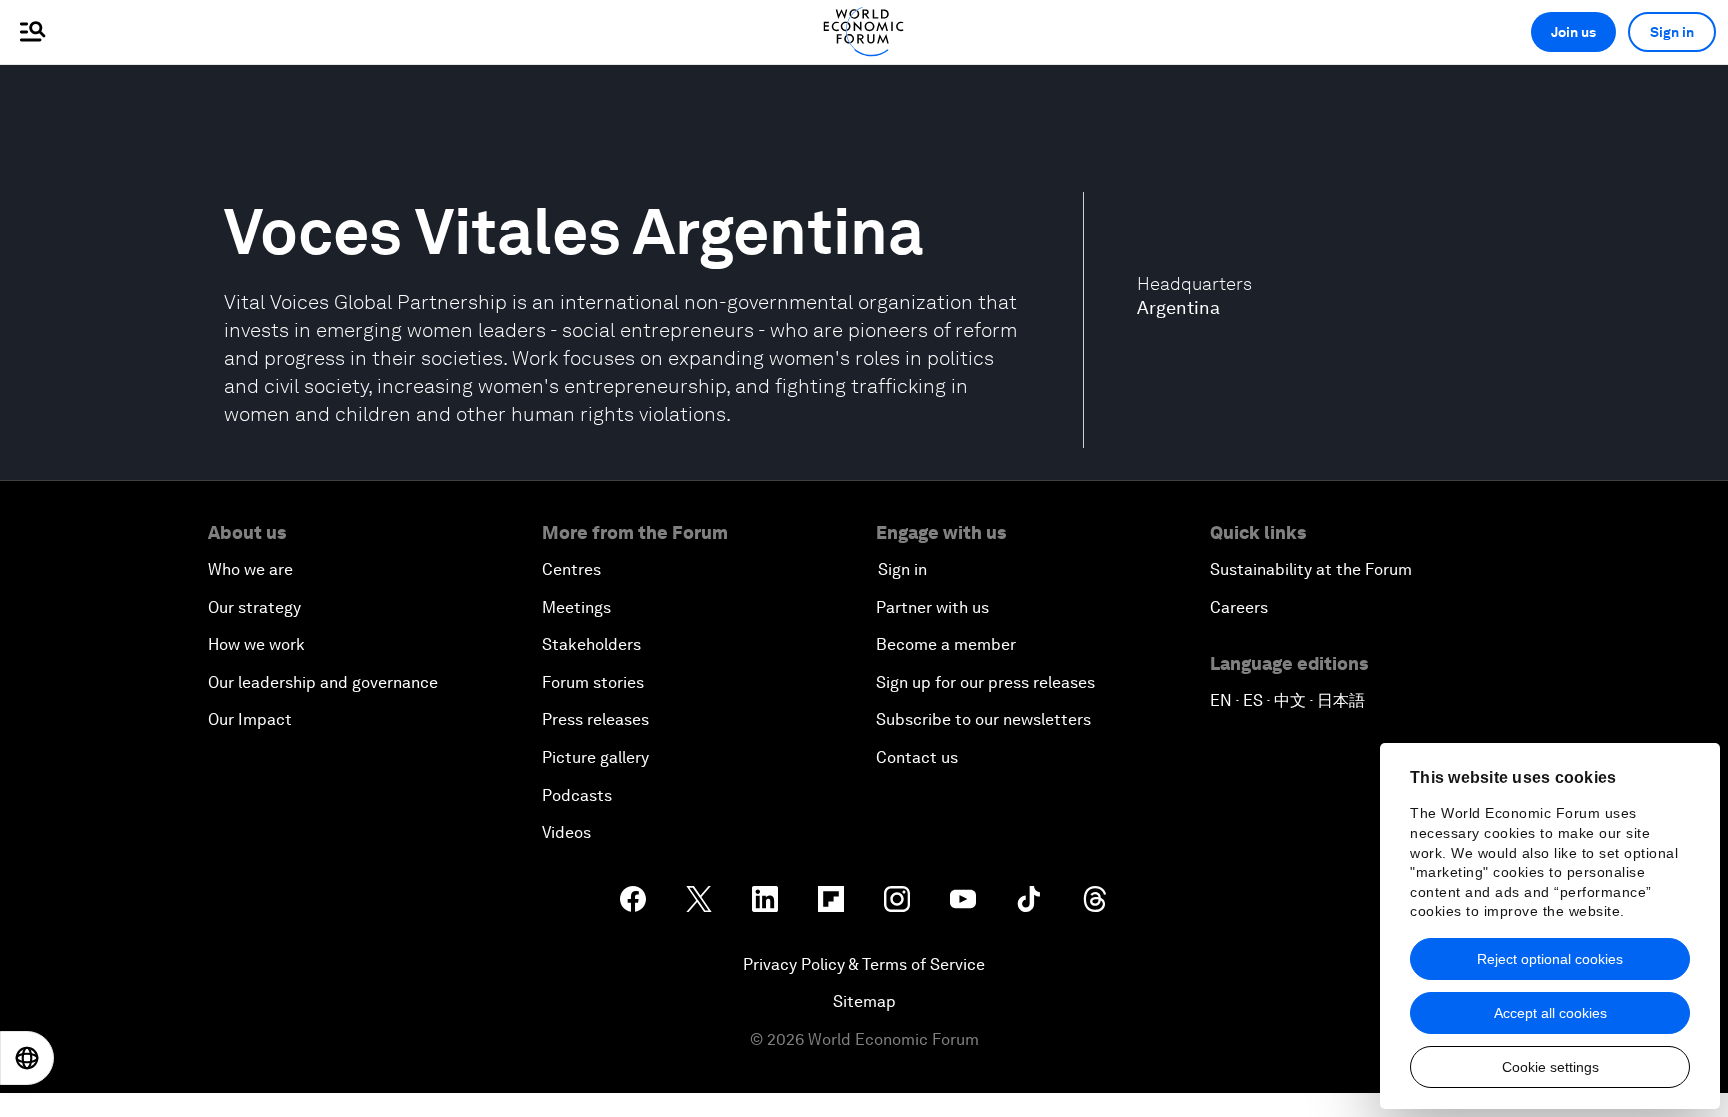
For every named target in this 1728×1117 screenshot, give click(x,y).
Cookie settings (1550, 1067)
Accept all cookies (1550, 1013)
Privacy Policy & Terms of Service (864, 964)
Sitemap (864, 1001)
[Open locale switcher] (27, 1058)
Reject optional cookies (1550, 959)
